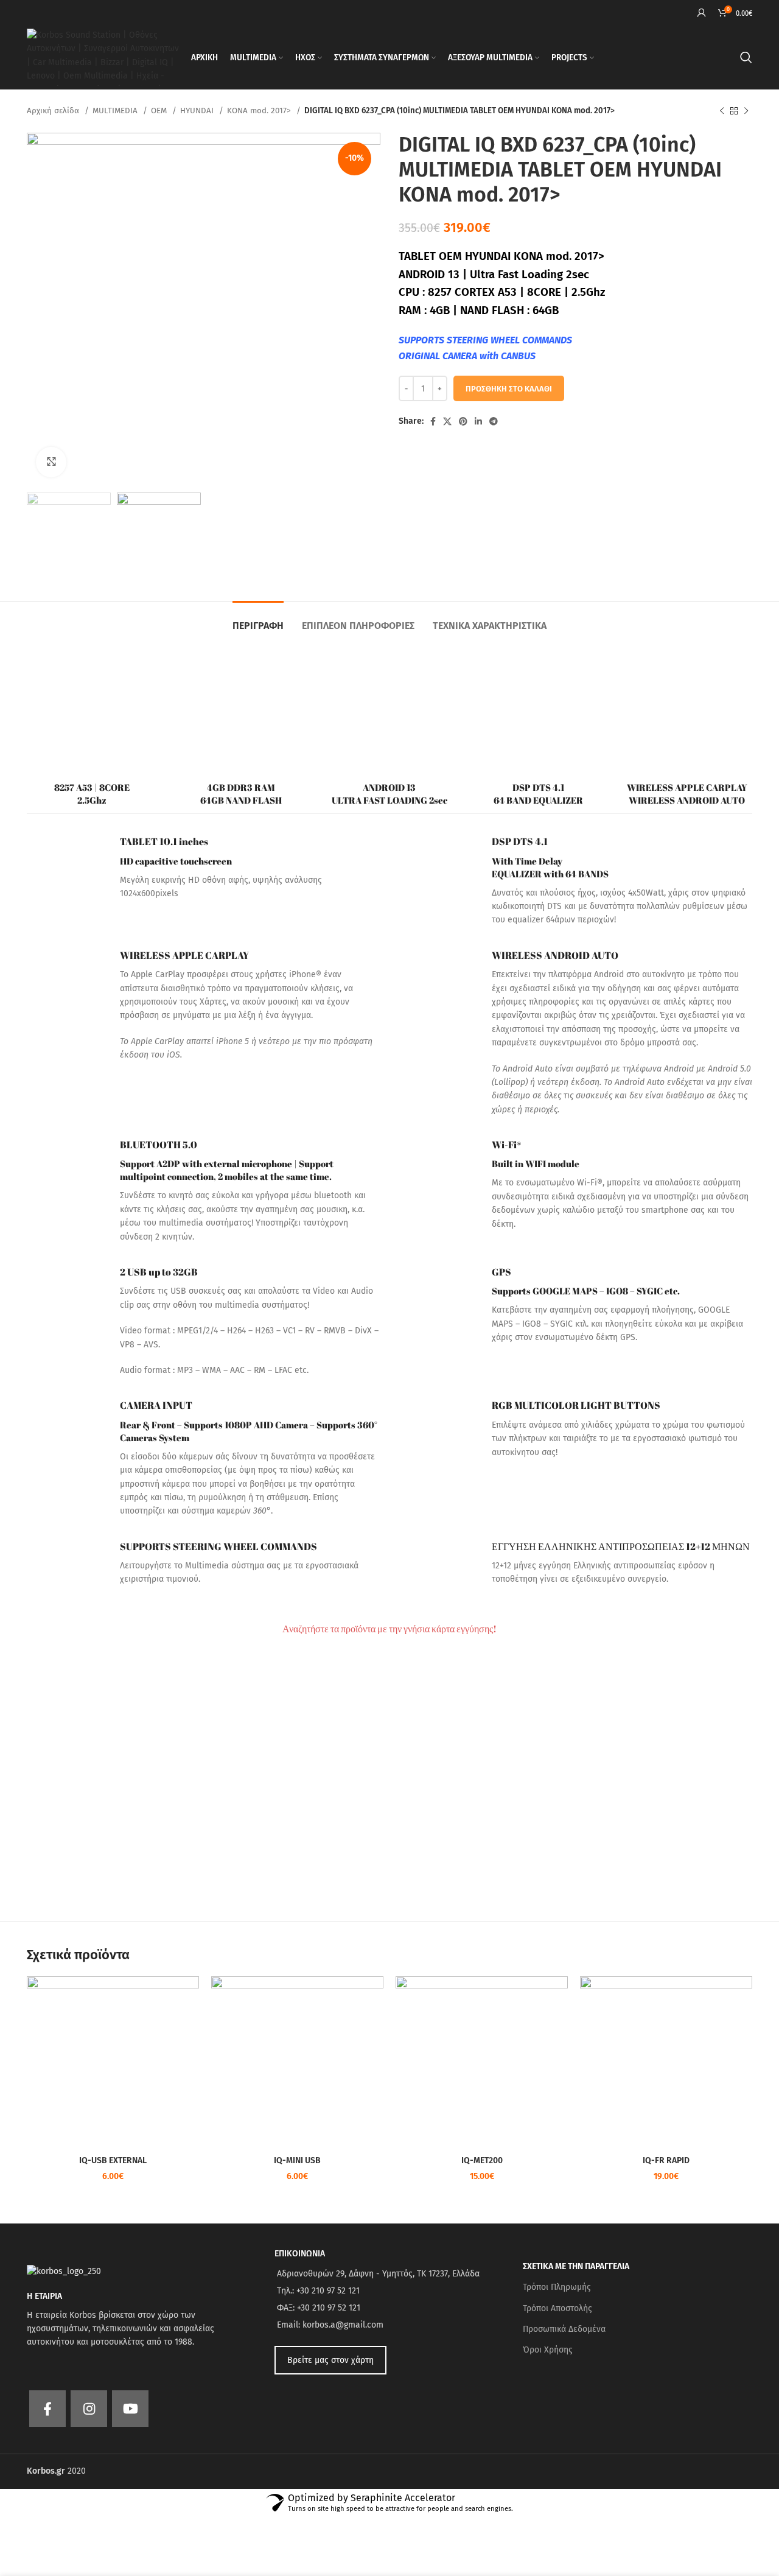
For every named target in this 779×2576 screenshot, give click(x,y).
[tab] (258, 619)
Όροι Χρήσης (548, 2350)
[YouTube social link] (130, 2409)
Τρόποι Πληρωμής (557, 2287)
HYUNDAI (198, 111)
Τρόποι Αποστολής (557, 2308)
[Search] (746, 57)
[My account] (702, 13)
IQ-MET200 (482, 2160)
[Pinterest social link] (463, 421)
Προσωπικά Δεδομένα (564, 2329)
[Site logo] (103, 57)
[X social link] (447, 421)
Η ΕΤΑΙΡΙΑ (44, 2296)
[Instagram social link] (89, 2409)
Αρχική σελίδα (54, 111)
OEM (160, 111)
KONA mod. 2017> (260, 111)
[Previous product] (722, 111)
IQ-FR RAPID (666, 2160)
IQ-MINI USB (297, 2160)
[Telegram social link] (494, 421)
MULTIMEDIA (116, 111)
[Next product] (746, 111)
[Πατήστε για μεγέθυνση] (51, 462)
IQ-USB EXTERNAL (113, 2160)
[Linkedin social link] (478, 421)
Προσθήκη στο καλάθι (509, 389)
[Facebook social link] (433, 421)
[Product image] (482, 2062)
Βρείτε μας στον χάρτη (330, 2360)
